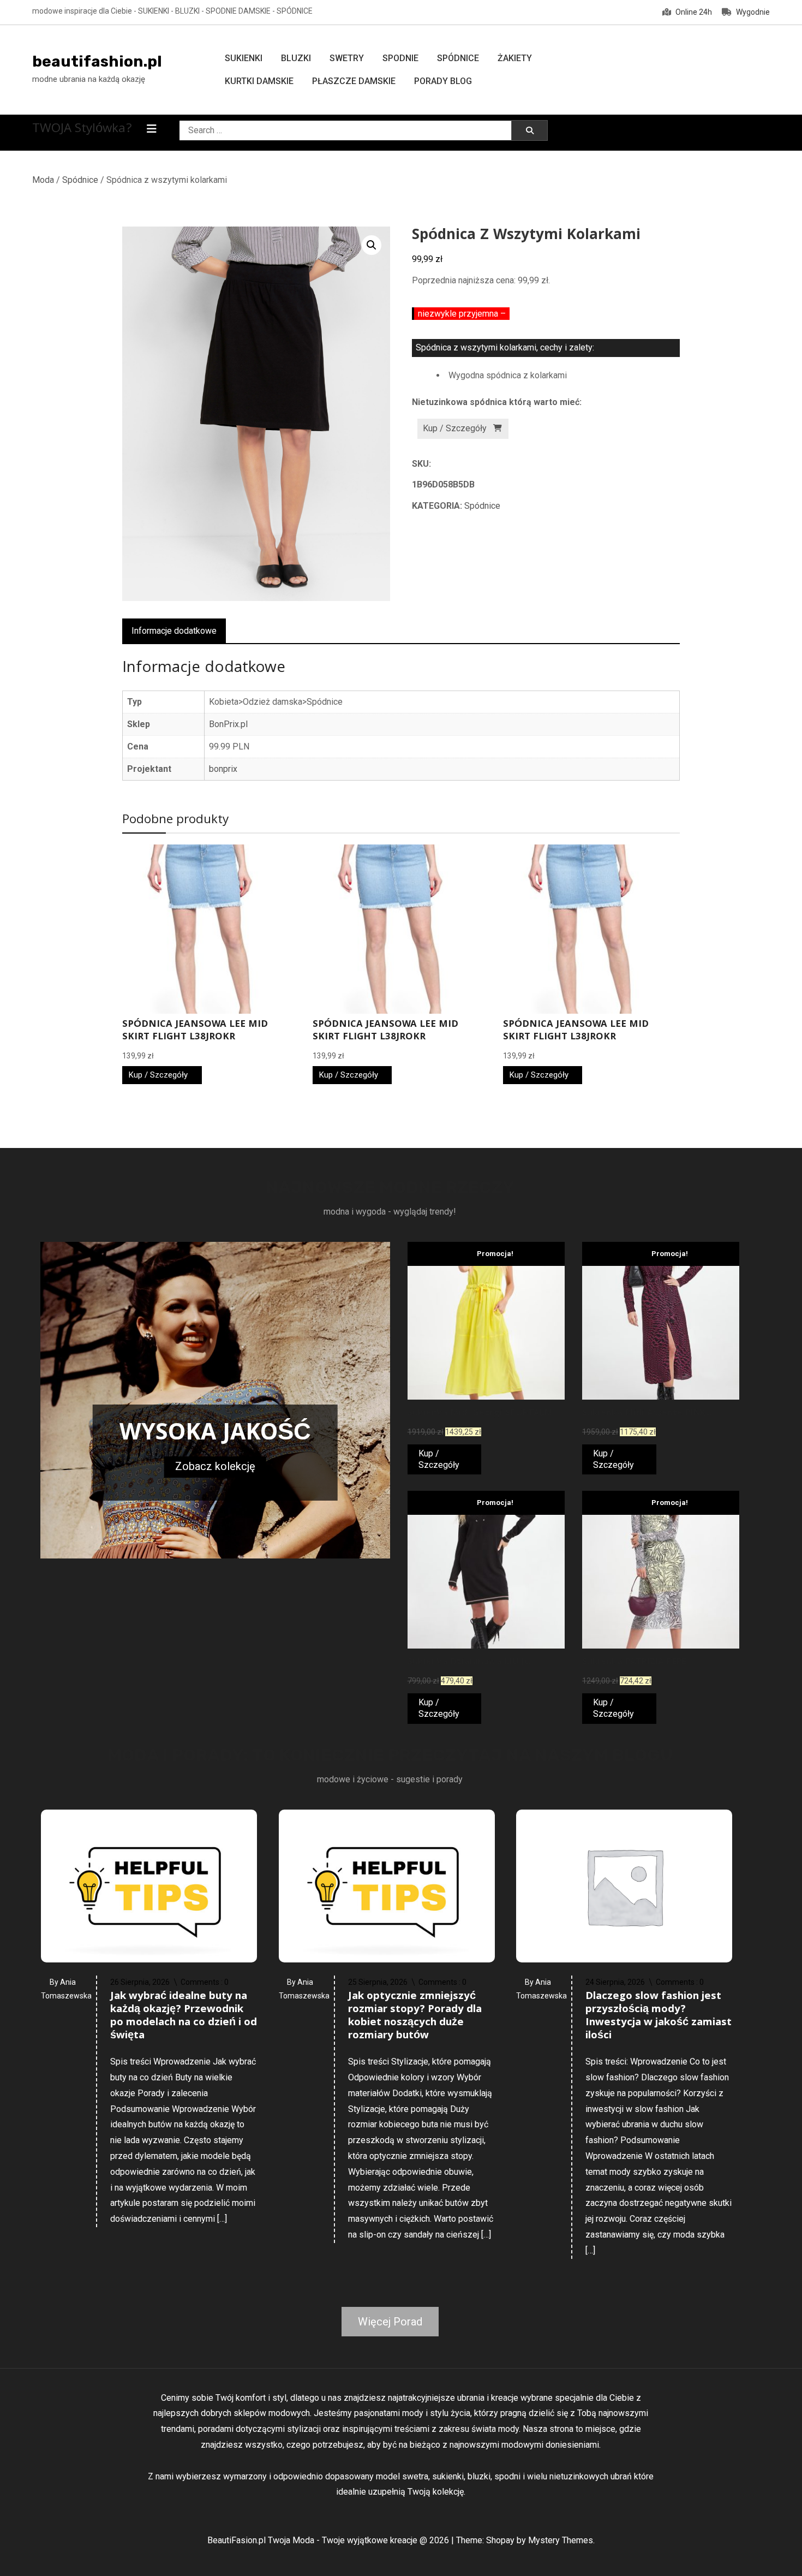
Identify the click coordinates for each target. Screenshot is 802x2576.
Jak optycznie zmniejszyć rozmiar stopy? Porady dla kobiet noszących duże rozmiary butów (415, 2016)
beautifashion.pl (97, 61)
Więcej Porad (390, 2322)
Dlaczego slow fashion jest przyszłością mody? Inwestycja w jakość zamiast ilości (659, 2016)
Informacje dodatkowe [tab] (174, 631)
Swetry (347, 58)
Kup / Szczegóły (455, 428)
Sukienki (244, 58)
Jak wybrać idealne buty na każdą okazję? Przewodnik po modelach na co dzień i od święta (184, 2016)
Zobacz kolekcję (215, 1466)
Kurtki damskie (259, 81)
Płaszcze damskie (354, 81)
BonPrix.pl (228, 724)
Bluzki (296, 58)
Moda (43, 180)
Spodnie (400, 58)
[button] (372, 245)
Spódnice (458, 58)
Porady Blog (443, 81)
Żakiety (515, 58)
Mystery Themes (561, 2540)
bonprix (223, 769)
